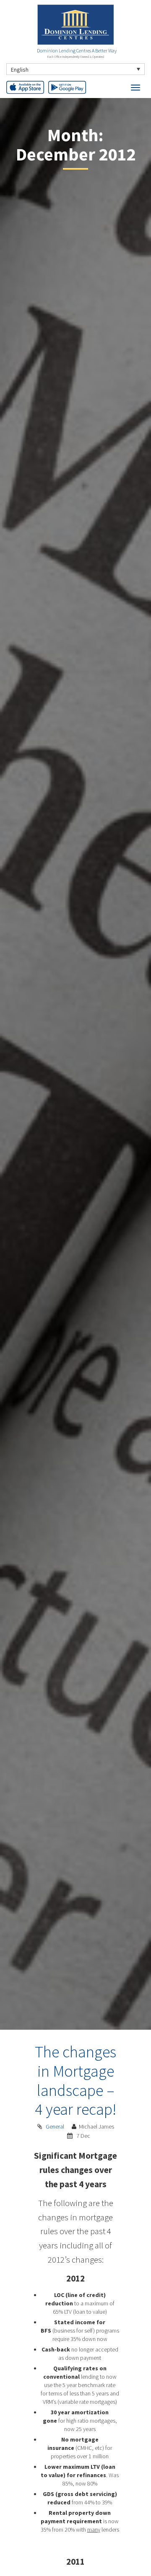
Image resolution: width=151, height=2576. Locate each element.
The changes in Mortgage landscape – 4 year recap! (75, 2080)
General (55, 2126)
